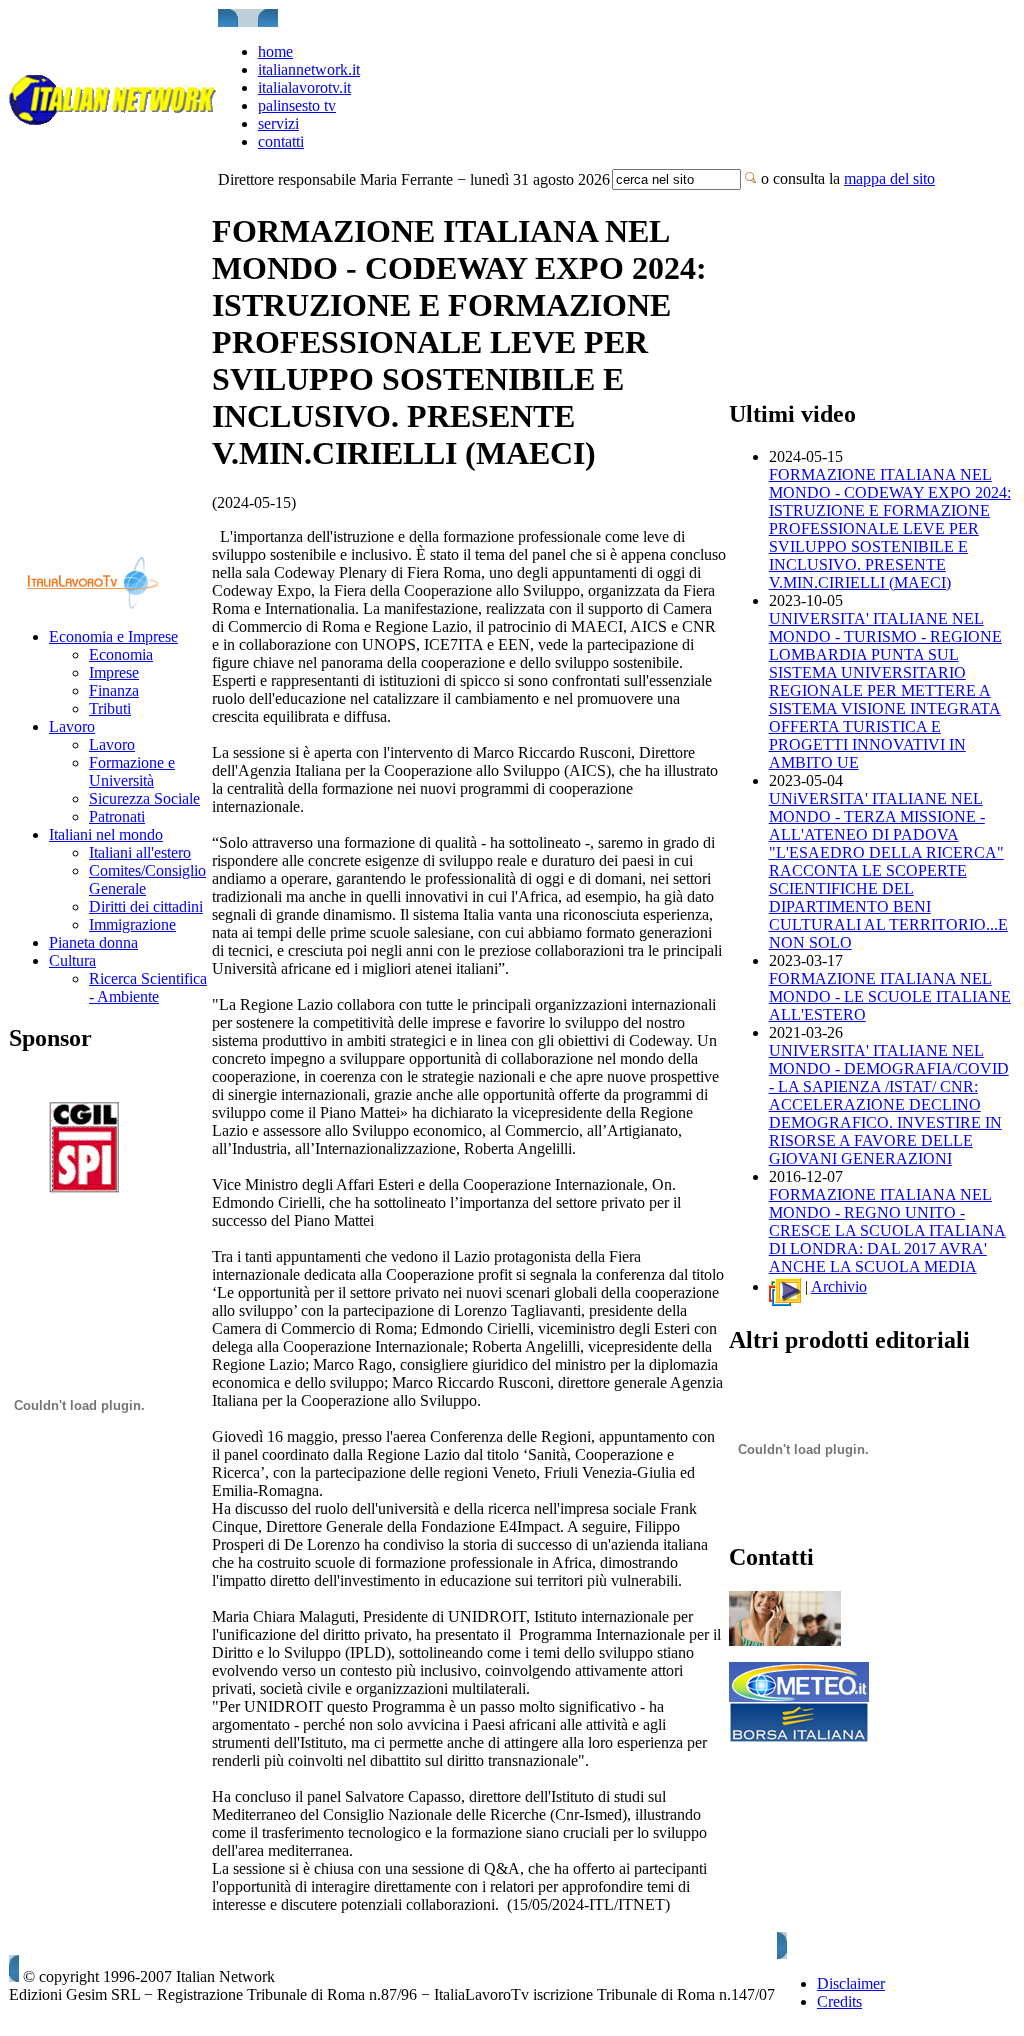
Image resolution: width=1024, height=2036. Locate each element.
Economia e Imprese (113, 636)
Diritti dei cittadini (146, 906)
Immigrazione (132, 924)
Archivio (839, 1286)
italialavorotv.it (304, 87)
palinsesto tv (297, 105)
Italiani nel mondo (106, 834)
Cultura (72, 960)
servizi (278, 123)
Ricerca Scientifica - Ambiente (148, 987)
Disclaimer (851, 1983)
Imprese (114, 672)
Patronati (117, 816)
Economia (121, 654)
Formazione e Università (132, 771)
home (275, 51)
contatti (281, 141)
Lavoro (72, 726)
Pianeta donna (93, 942)
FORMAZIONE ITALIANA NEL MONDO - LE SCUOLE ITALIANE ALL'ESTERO (890, 996)
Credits (839, 2001)
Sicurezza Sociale (144, 798)
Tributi (110, 708)
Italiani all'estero (140, 852)
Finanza (114, 690)
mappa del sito (889, 178)
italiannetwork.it (309, 69)
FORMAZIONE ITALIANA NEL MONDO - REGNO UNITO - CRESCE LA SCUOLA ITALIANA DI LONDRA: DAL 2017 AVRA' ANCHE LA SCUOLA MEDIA (887, 1230)
